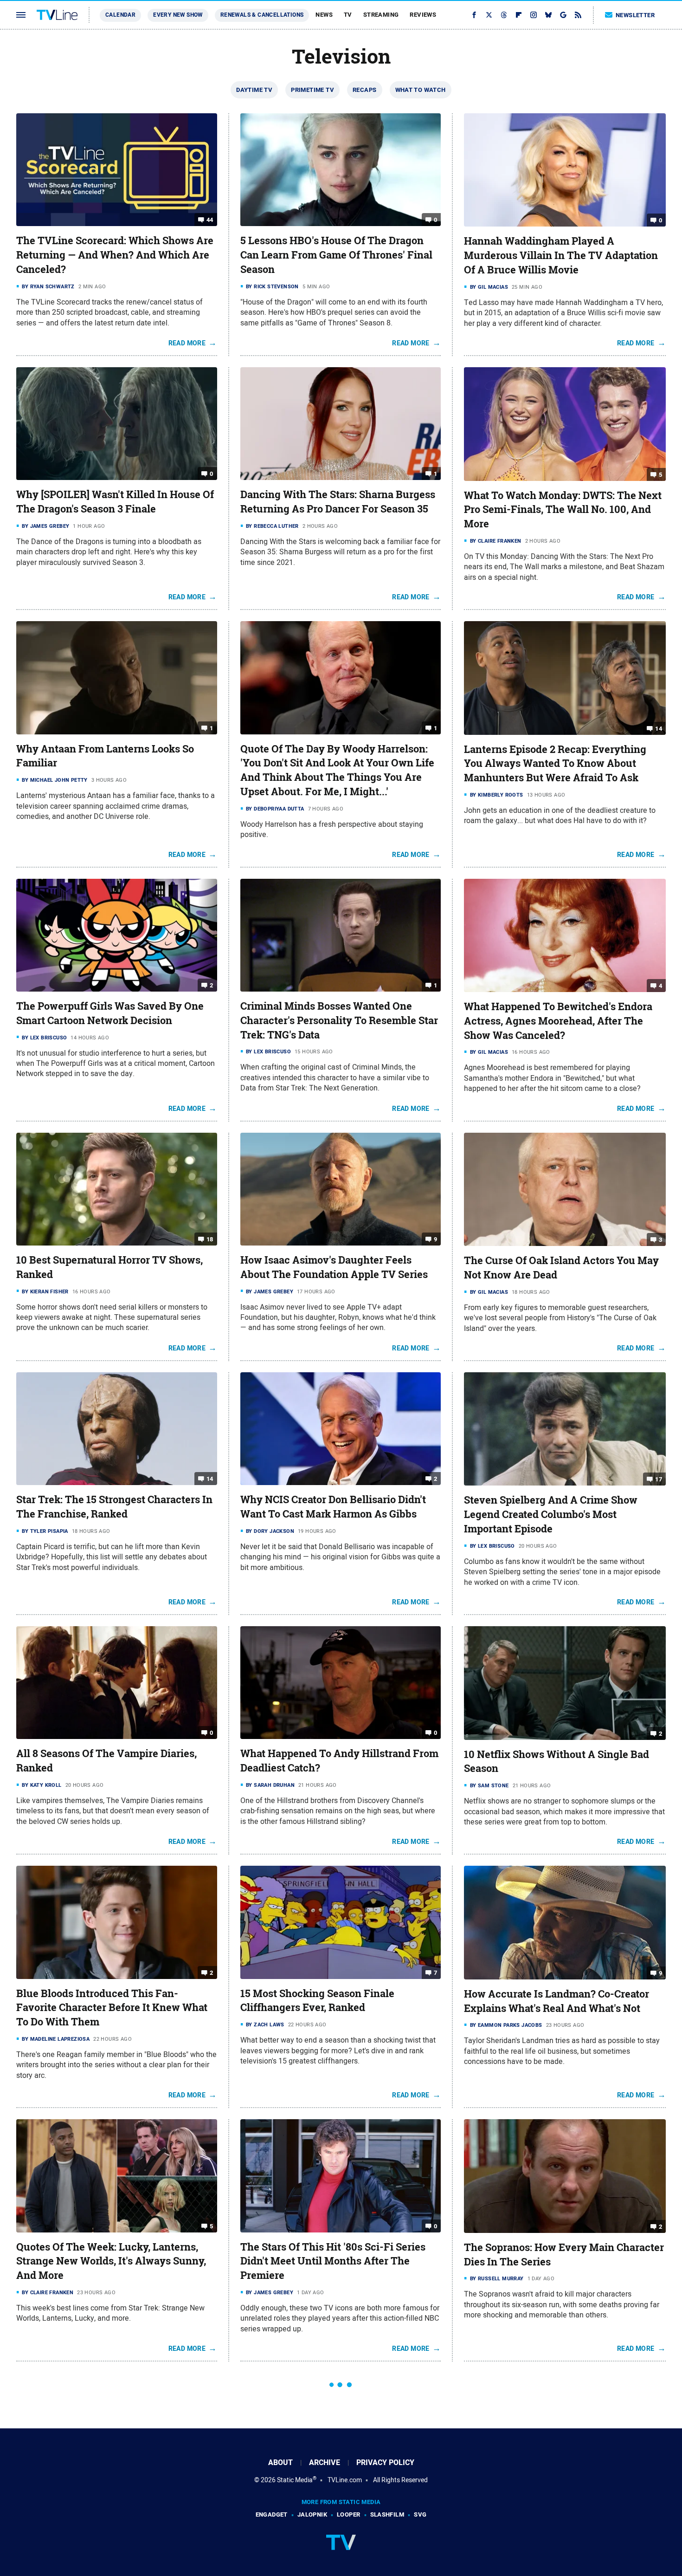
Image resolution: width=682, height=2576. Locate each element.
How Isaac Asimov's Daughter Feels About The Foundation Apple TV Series (334, 1267)
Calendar (120, 15)
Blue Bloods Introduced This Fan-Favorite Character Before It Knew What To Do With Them (112, 2008)
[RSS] (578, 15)
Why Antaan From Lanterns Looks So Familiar (105, 756)
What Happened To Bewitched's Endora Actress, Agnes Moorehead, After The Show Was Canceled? (558, 1021)
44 (210, 220)
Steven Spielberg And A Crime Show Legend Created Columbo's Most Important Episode (551, 1514)
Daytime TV (254, 90)
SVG (420, 2514)
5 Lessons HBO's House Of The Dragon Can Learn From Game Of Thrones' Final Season (336, 255)
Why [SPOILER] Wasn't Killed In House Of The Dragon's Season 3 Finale (115, 502)
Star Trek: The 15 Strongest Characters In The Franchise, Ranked (114, 1507)
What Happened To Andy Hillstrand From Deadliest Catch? (339, 1761)
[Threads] (504, 15)
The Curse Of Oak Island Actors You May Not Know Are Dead (561, 1268)
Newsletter (635, 15)
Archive (325, 2462)
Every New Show (178, 15)
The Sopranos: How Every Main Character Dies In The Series (564, 2255)
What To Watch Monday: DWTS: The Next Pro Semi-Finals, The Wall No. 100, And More (563, 510)
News (324, 15)
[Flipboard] (519, 15)
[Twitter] (489, 15)
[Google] (563, 15)
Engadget (272, 2514)
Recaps (364, 90)
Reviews (423, 15)
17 (659, 1479)
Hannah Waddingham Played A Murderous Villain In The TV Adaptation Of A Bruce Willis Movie (561, 255)
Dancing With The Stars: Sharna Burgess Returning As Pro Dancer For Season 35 (338, 502)
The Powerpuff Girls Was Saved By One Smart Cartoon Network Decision (110, 1013)
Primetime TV (312, 90)
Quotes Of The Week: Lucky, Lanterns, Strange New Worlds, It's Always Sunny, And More (111, 2261)
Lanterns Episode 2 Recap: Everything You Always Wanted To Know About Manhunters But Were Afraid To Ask (555, 764)
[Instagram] (534, 15)
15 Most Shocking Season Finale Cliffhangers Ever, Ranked (317, 2001)
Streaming (381, 15)
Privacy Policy (385, 2462)
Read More (187, 343)
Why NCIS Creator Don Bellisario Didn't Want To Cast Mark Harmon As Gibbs (333, 1507)
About (280, 2462)
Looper (348, 2514)
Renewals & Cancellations (262, 15)
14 (659, 728)
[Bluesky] (548, 15)
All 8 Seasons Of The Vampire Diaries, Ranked (106, 1761)
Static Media (295, 2480)
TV (348, 15)
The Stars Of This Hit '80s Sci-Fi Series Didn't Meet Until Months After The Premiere (333, 2261)
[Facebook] (474, 15)
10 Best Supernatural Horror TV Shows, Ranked (109, 1267)
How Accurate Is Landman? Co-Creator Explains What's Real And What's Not (557, 2001)
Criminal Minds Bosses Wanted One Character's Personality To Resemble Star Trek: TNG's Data (339, 1020)
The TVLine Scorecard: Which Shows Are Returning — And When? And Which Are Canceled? (115, 255)
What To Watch (421, 90)
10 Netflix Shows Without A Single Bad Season (557, 1762)
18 (210, 1239)
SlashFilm (387, 2514)
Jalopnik (312, 2514)
